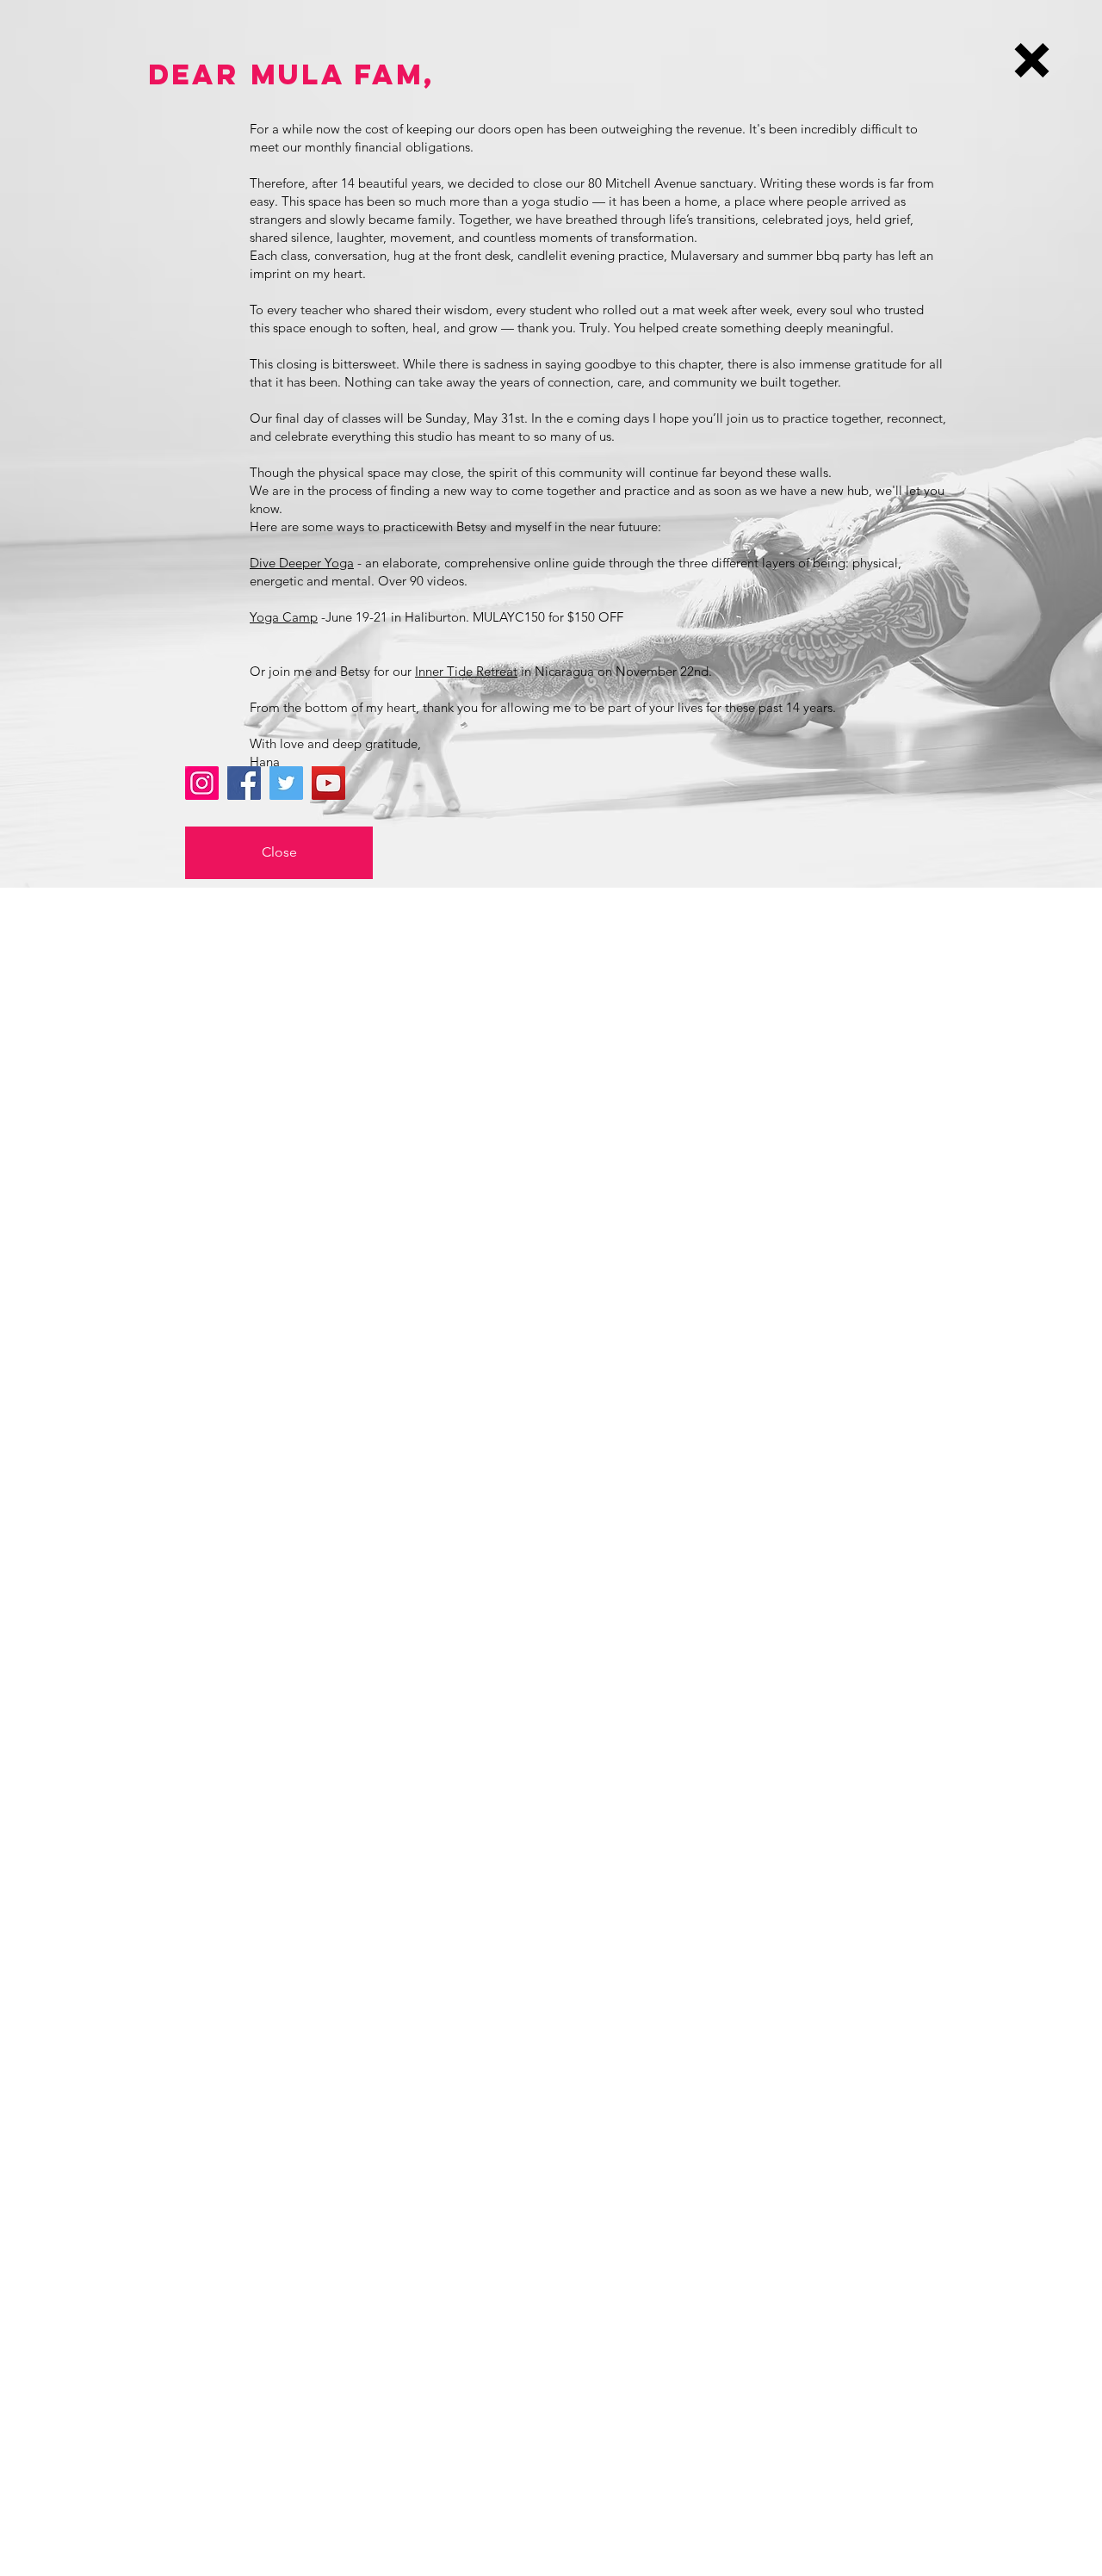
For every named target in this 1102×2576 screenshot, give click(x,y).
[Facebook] (244, 783)
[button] (1032, 60)
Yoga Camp (284, 617)
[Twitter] (286, 783)
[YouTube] (328, 783)
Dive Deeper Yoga (302, 563)
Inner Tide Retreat (466, 671)
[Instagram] (202, 783)
